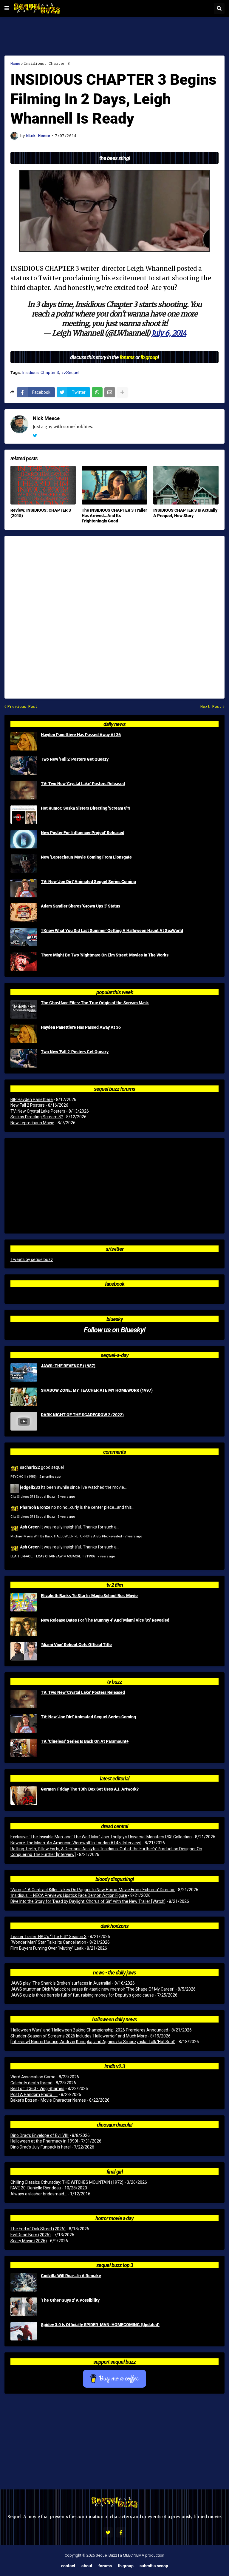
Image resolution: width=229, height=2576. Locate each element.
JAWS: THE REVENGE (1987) (68, 1366)
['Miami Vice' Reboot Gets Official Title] (24, 1651)
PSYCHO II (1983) (24, 1477)
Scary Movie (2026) (29, 2241)
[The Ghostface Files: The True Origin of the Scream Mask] (24, 1009)
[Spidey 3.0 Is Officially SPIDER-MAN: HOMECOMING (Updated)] (24, 2331)
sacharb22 (30, 1467)
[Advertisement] (114, 36)
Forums (105, 2566)
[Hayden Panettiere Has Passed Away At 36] (24, 741)
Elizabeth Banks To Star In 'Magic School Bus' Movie (89, 1596)
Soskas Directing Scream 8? (37, 1117)
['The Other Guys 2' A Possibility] (24, 2307)
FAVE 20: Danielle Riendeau (36, 2188)
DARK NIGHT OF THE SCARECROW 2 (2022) (82, 1415)
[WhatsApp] (97, 392)
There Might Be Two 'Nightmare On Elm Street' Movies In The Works (105, 955)
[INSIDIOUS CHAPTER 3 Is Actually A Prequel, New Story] (186, 485)
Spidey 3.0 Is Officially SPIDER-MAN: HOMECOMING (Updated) (100, 2325)
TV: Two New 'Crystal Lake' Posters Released (83, 784)
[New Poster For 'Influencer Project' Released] (24, 839)
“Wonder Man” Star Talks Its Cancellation (48, 1942)
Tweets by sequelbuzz (32, 1259)
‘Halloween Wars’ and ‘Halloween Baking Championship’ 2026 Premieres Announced (89, 2030)
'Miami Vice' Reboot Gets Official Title (76, 1645)
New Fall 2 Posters (28, 1105)
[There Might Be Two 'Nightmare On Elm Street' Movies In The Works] (24, 962)
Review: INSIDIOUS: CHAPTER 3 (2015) (41, 513)
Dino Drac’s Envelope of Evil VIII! (40, 2135)
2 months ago (50, 1477)
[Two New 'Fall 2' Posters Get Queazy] (24, 766)
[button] (7, 8)
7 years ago (133, 1536)
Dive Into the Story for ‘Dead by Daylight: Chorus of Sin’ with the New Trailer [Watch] (88, 1901)
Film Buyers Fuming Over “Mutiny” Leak (47, 1948)
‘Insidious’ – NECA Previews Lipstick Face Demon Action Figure (69, 1895)
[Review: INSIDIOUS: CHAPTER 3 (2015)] (43, 485)
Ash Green (30, 1527)
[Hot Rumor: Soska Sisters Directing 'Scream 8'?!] (24, 815)
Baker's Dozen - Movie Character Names (48, 2100)
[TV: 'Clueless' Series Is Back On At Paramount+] (24, 1748)
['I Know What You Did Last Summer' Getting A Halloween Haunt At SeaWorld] (24, 937)
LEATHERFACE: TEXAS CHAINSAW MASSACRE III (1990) (53, 1556)
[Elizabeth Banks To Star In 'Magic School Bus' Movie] (24, 1602)
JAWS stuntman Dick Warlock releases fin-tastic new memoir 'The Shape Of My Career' (92, 1989)
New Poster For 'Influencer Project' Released (83, 833)
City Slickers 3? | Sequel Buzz (33, 1497)
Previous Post (23, 706)
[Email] (110, 392)
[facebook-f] (121, 2532)
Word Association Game (33, 2077)
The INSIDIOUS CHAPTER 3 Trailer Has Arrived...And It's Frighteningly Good (114, 516)
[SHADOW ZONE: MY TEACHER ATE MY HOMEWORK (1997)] (24, 1397)
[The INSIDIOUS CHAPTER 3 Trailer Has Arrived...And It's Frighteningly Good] (114, 485)
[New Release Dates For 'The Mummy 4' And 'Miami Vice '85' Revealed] (24, 1627)
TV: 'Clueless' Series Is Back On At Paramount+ (85, 1741)
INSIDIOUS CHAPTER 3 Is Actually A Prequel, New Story (185, 513)
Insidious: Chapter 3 (47, 63)
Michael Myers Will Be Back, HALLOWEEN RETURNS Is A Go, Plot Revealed (66, 1536)
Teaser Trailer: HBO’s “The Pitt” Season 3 (48, 1937)
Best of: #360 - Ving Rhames (37, 2089)
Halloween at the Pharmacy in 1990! (44, 2141)
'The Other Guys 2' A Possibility (70, 2300)
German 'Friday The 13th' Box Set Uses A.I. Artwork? (90, 1789)
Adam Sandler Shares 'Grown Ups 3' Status (81, 906)
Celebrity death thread (31, 2083)
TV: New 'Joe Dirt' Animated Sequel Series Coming (88, 882)
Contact (68, 2566)
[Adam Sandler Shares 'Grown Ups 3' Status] (24, 913)
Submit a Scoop (154, 2566)
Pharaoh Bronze (35, 1507)
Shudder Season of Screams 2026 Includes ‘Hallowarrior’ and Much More (79, 2036)
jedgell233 (30, 1487)
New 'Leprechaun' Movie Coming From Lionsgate (86, 857)
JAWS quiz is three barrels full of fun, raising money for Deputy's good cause (82, 1995)
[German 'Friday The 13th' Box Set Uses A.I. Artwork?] (24, 1796)
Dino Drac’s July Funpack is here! (41, 2147)
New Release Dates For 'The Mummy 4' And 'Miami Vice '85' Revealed (105, 1620)
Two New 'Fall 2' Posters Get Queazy (75, 759)
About (87, 2566)
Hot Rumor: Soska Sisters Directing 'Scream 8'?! (86, 808)
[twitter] (35, 436)
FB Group (126, 2566)
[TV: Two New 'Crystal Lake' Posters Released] (24, 790)
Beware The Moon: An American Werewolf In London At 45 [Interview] (76, 1843)
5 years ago (66, 1497)
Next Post (211, 706)
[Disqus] (114, 613)
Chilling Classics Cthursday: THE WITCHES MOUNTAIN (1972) (67, 2182)
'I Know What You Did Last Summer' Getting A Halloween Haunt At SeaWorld (112, 931)
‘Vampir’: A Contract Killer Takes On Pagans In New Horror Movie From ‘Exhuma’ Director (93, 1890)
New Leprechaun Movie (32, 1123)
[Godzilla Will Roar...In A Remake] (24, 2282)
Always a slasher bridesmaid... (39, 2194)
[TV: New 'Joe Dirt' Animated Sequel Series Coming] (24, 888)
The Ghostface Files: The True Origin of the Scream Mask (95, 1003)
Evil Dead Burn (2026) (31, 2235)
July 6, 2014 (169, 333)
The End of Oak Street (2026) (38, 2229)
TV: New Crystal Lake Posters (38, 1111)
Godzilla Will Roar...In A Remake (71, 2276)
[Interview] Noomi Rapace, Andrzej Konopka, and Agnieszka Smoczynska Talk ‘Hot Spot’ (93, 2042)
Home (15, 63)
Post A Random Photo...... (34, 2094)
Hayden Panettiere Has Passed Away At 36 (81, 735)
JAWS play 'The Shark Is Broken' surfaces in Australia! (61, 1983)
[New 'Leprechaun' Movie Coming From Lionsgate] (24, 864)
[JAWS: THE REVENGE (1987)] (24, 1372)
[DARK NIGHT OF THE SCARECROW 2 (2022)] (24, 1421)
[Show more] (122, 392)
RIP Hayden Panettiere (32, 1099)
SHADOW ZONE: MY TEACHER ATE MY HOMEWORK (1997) (97, 1390)
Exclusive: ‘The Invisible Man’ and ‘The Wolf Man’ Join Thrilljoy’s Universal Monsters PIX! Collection (101, 1837)
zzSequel (70, 373)
